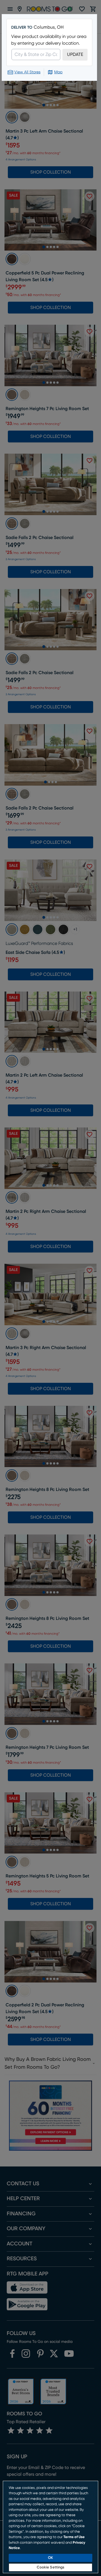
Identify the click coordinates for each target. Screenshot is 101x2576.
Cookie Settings (51, 2567)
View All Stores (27, 72)
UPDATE (75, 54)
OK (50, 2558)
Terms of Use (74, 2537)
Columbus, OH (49, 27)
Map (58, 72)
